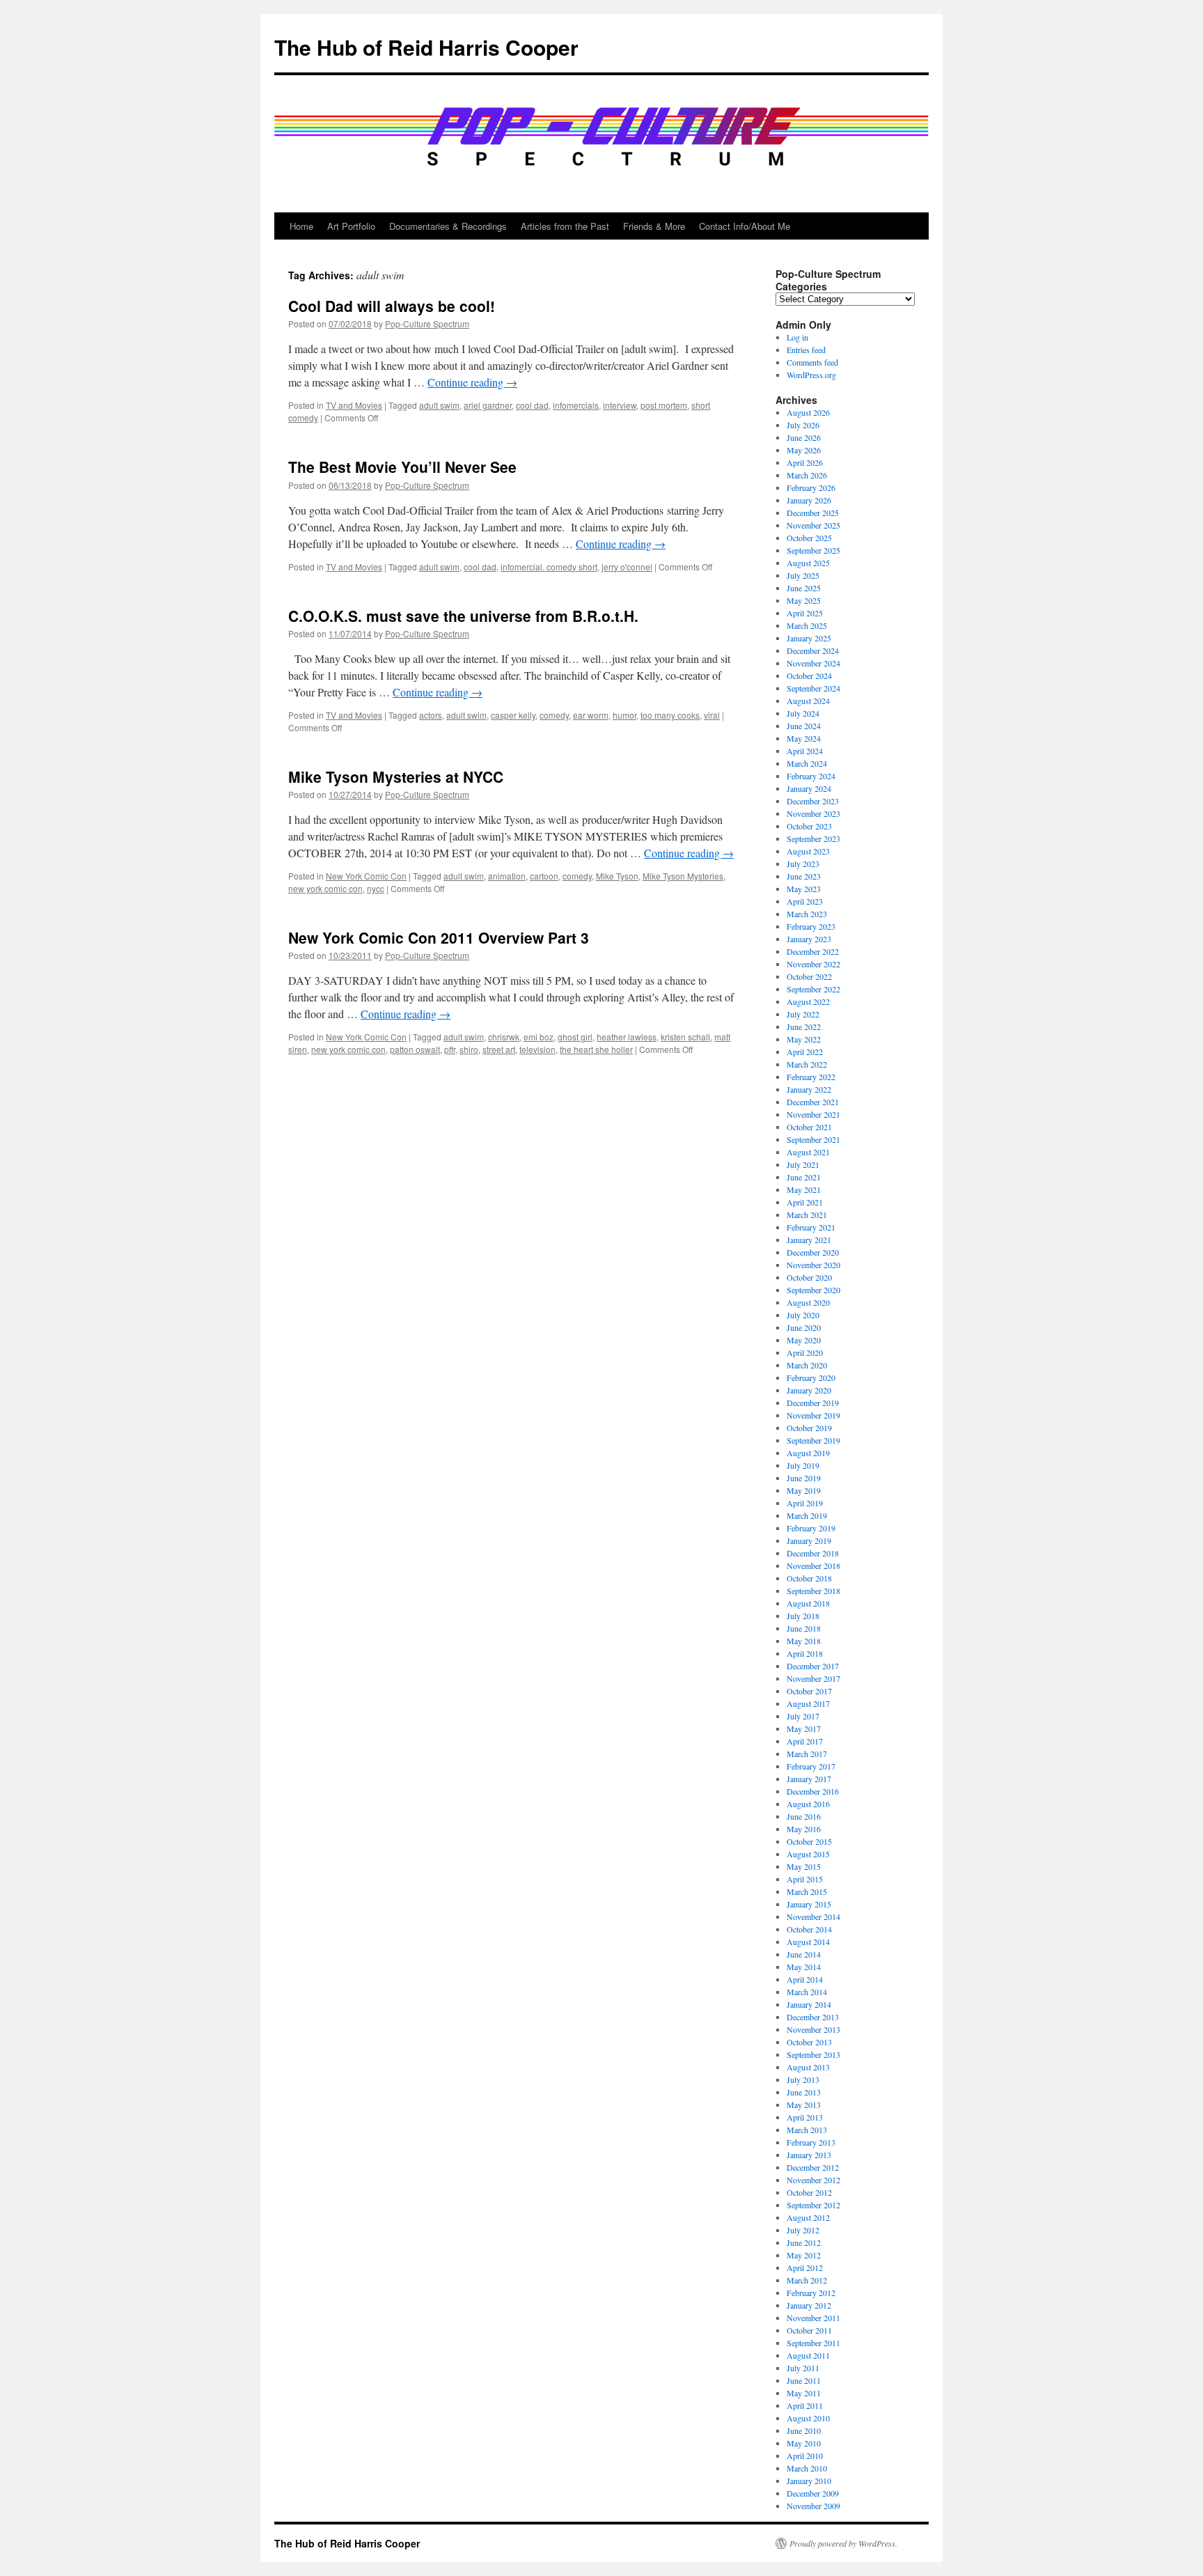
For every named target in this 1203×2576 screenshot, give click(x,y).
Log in (797, 337)
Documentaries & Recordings (448, 226)
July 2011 (803, 2368)
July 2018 (803, 1616)
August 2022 (808, 1001)
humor (624, 715)
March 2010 (807, 2468)
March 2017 (807, 1754)
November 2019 (813, 1415)
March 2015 (807, 1891)
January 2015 (809, 1904)
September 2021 (813, 1139)
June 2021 (804, 1177)
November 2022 (813, 964)
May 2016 (804, 1829)
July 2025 (803, 575)
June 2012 (804, 2242)
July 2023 (803, 864)
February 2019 (811, 1528)
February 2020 (811, 1377)
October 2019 (809, 1428)
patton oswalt (415, 1049)
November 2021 (813, 1114)
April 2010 (805, 2456)
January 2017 (809, 1779)
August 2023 (808, 851)
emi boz (538, 1037)
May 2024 (804, 738)
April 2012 (805, 2267)
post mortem (664, 405)
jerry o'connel (627, 567)
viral (712, 715)
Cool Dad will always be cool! (392, 306)
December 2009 (813, 2493)
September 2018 (813, 1591)
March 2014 (807, 1992)
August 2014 (808, 1942)
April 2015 (805, 1879)
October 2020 (809, 1277)
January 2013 (809, 2155)
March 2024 (807, 763)
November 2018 (813, 1566)
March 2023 (807, 914)
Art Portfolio (351, 226)
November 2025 (813, 525)
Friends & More (654, 226)
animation (507, 876)
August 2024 (808, 701)
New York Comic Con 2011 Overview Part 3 (439, 937)
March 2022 (807, 1064)
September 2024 (813, 688)
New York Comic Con (366, 876)
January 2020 (809, 1390)
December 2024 (813, 650)
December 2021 (813, 1102)
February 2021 (811, 1227)
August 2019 (808, 1453)
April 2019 (805, 1503)
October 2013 (809, 2042)
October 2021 (809, 1127)
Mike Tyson (617, 876)
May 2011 (804, 2393)
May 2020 (804, 1340)
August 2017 (808, 1703)
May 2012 (804, 2255)
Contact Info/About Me (745, 226)
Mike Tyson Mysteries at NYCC (396, 776)
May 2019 (804, 1490)
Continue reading (472, 382)
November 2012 (813, 2180)
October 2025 (809, 538)
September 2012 (813, 2205)
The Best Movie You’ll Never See (402, 467)
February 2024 (811, 776)
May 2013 (804, 2105)
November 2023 (813, 813)
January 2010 (809, 2481)
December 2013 (813, 2017)
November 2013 (813, 2029)
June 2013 (804, 2092)
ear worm (591, 715)
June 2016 (804, 1816)
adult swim (439, 405)
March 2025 (807, 625)
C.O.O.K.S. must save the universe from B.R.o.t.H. (463, 616)
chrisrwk (504, 1037)
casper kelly (513, 715)
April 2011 (805, 2405)
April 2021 (805, 1202)
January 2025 (809, 638)
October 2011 (809, 2330)
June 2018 (804, 1628)
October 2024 (809, 676)
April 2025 (805, 613)
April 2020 (805, 1352)
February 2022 (811, 1077)
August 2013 (808, 2067)
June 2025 (804, 588)
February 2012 (811, 2293)
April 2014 (805, 1979)
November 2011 (813, 2318)
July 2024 (803, 713)
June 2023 (804, 876)
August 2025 (808, 563)
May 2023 (804, 889)
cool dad (532, 405)
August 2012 (808, 2217)
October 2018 (809, 1578)
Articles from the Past (565, 226)
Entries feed (806, 350)
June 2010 (804, 2430)
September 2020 (813, 1290)
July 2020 (803, 1315)
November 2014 (813, 1917)
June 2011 (804, 2380)
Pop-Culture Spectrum (427, 323)
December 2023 (813, 801)
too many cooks (670, 715)
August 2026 (808, 412)
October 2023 (809, 826)
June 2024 (804, 726)
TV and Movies (354, 405)
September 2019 (813, 1440)
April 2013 (805, 2117)
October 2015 (809, 1841)
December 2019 (813, 1403)
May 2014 (804, 1967)
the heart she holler (596, 1049)
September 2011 (813, 2343)
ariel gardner (488, 405)
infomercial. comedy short (549, 567)
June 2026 (804, 437)
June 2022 (804, 1027)
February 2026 (811, 487)
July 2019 (803, 1465)
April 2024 (805, 751)
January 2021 (809, 1240)
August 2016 (808, 1804)
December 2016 (813, 1791)
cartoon (544, 876)
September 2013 (813, 2054)
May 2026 (804, 450)
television (537, 1049)
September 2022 (813, 989)
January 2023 (809, 939)
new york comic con (325, 888)
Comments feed (812, 362)
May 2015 (804, 1866)
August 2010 (808, 2418)
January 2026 (809, 500)
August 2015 (808, 1854)
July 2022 (803, 1014)
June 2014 (804, 1954)
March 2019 (807, 1515)
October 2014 (809, 1929)
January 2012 (809, 2305)
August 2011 (808, 2355)
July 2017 (803, 1716)
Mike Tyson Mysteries (683, 876)
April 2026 (805, 462)
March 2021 (807, 1215)
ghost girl (575, 1037)
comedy (554, 715)
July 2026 (803, 425)
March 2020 (807, 1365)
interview (620, 405)
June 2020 (804, 1327)
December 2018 (813, 1553)
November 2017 (813, 1678)
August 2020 (808, 1302)
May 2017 (804, 1728)
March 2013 (807, 2130)
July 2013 (803, 2079)
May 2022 (804, 1039)
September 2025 (813, 550)
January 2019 (809, 1540)
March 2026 (807, 475)
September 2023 (813, 838)
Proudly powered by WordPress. (843, 2543)
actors (431, 715)
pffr (450, 1049)
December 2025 (813, 513)
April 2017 (805, 1741)
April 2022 (805, 1052)
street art (499, 1049)
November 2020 (813, 1265)
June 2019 (804, 1478)
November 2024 (813, 663)
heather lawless (627, 1037)
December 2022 (813, 951)
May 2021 (804, 1189)
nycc (376, 888)
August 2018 (808, 1603)
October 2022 (809, 976)
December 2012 (813, 2167)
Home (301, 226)
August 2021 (808, 1152)
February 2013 (811, 2142)
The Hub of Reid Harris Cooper (426, 47)
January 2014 (809, 2004)
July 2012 (803, 2230)
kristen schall (685, 1037)
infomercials (576, 405)
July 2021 (803, 1164)
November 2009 (813, 2506)
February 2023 (811, 926)
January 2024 (809, 788)
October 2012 (809, 2192)
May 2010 (804, 2443)
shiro (469, 1049)
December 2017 (813, 1666)
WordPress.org (811, 375)
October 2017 (809, 1691)
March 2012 (807, 2280)
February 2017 (811, 1766)
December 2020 (813, 1252)
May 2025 (804, 600)
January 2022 (809, 1089)
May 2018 (804, 1641)
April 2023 (805, 901)
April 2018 (805, 1653)
